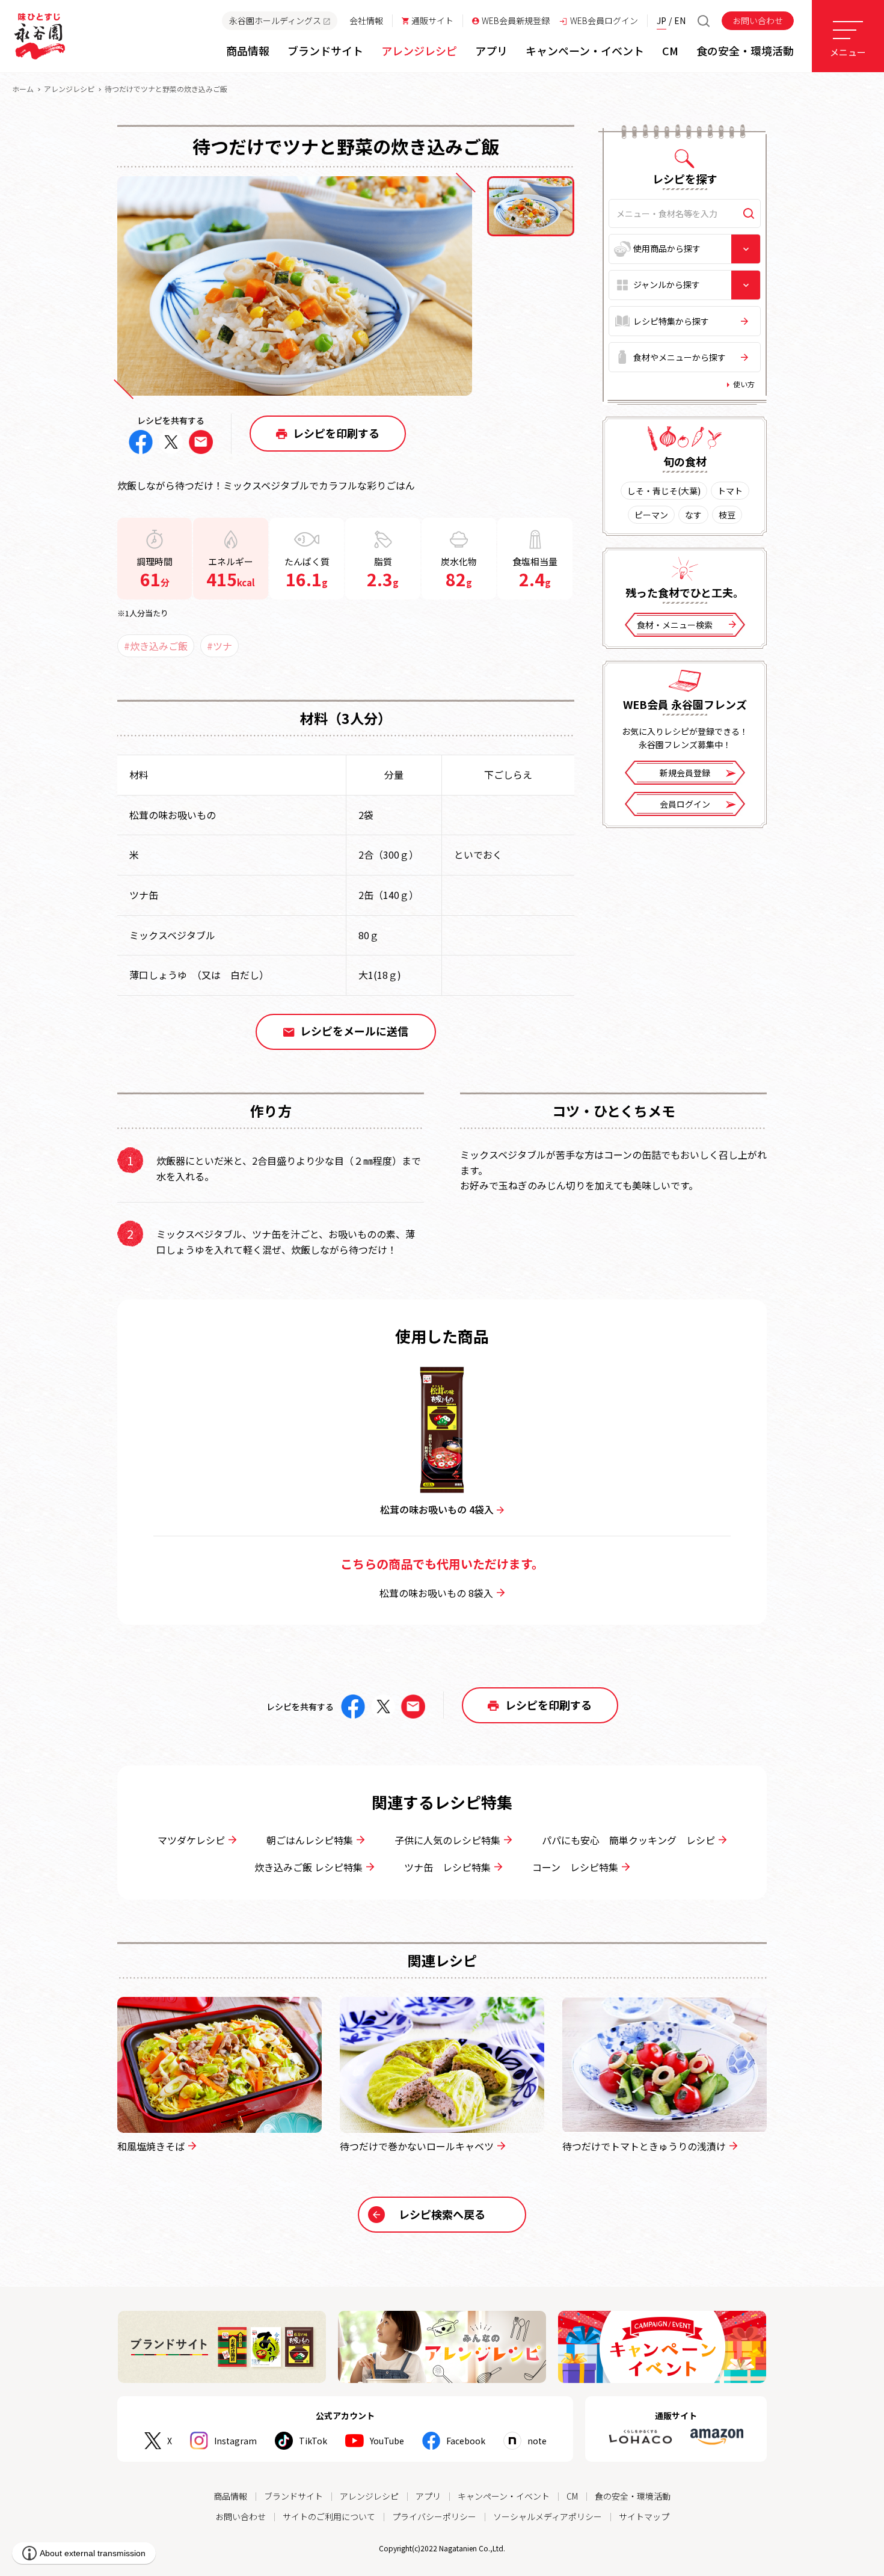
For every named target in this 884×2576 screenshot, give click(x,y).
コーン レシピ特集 (575, 1867)
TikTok (313, 2441)
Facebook (466, 2441)
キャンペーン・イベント (504, 2496)
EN (680, 20)
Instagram (235, 2441)
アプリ (428, 2496)
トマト (730, 491)
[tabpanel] (295, 286)
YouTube (387, 2441)
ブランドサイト (293, 2496)
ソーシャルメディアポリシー (548, 2516)
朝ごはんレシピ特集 (310, 1840)
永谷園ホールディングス (275, 20)
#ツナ (219, 646)
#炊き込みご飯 (156, 646)
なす (693, 515)
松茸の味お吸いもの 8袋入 (436, 1593)
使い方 (744, 384)
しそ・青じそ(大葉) (664, 491)
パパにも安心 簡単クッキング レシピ (628, 1840)
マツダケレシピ (191, 1840)
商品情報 (230, 2496)
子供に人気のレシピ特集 (447, 1840)
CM (572, 2496)
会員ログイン (685, 804)
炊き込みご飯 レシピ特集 (308, 1867)
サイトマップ (644, 2516)
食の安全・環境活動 (633, 2496)
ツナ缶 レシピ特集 (447, 1867)
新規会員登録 (685, 773)
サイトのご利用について (329, 2516)
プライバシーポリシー (434, 2516)
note (537, 2441)
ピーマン (651, 515)
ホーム (23, 89)
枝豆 (727, 515)
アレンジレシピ (69, 89)
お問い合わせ (758, 20)
